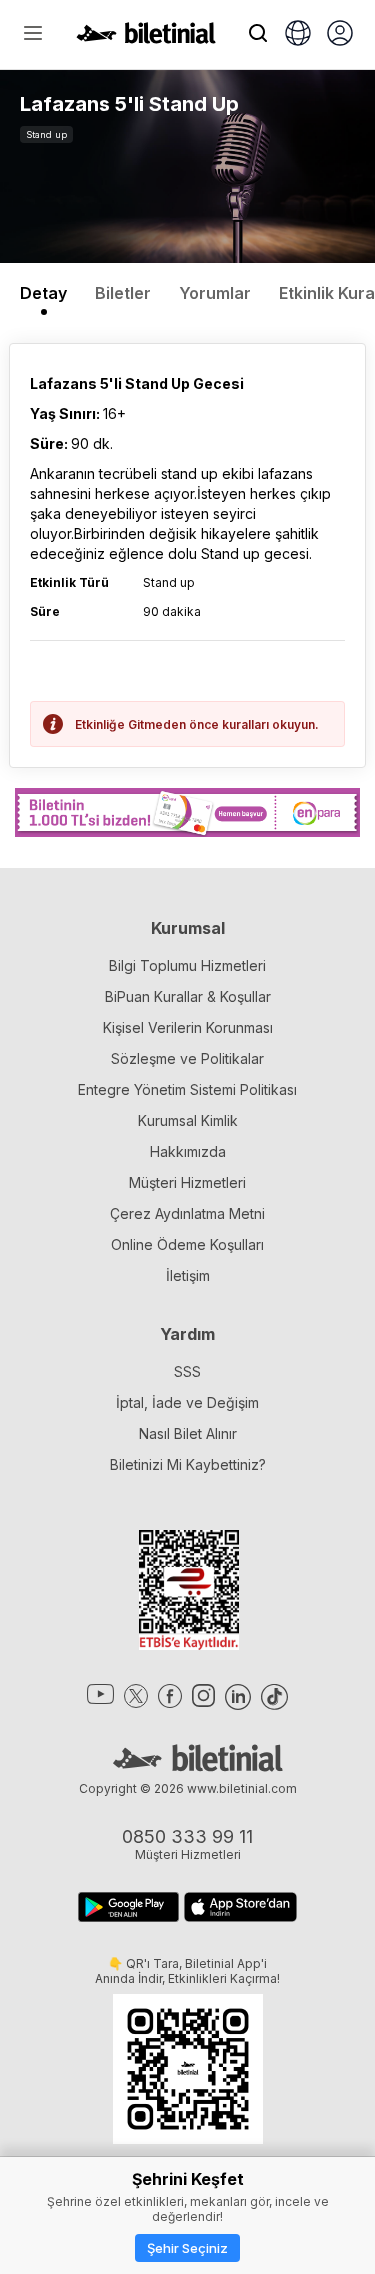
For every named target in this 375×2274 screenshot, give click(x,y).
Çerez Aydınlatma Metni (187, 1213)
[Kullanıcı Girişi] (340, 35)
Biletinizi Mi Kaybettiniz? (188, 1464)
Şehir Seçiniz (187, 2248)
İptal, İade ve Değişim (187, 1402)
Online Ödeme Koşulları (187, 1244)
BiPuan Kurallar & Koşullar (188, 996)
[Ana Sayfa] (146, 38)
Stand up (46, 134)
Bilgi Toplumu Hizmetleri (187, 965)
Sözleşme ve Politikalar (187, 1058)
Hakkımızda (188, 1151)
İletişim (188, 1275)
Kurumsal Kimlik (188, 1120)
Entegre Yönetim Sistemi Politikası (187, 1089)
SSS (187, 1371)
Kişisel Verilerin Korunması (188, 1027)
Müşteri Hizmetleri (187, 1182)
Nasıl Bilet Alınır (188, 1433)
